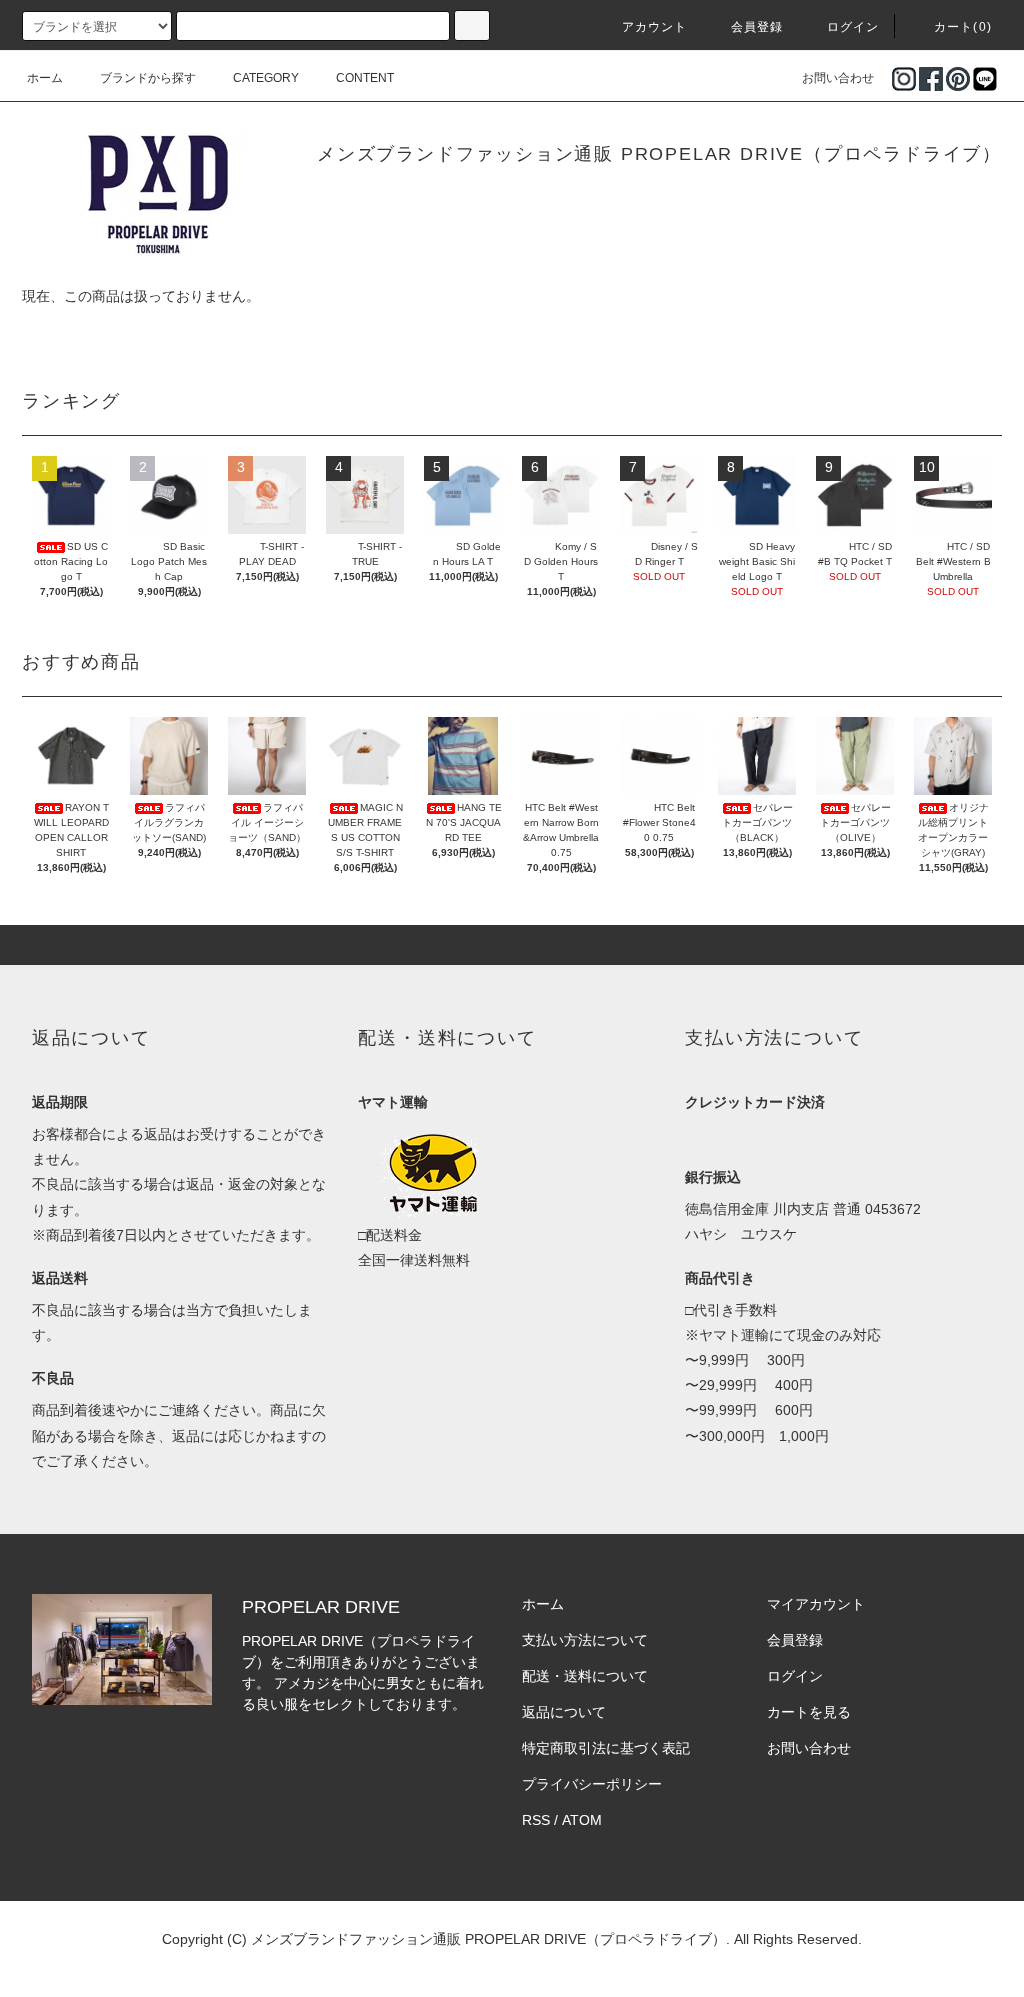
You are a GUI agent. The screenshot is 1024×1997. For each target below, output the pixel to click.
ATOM (582, 1820)
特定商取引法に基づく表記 (606, 1748)
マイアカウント (816, 1604)
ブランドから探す (148, 78)
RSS (536, 1820)
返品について (564, 1712)
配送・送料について (585, 1676)
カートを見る (809, 1712)
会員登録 (757, 27)
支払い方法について (585, 1640)
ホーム (45, 78)
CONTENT (365, 78)
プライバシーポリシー (592, 1784)
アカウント (655, 27)
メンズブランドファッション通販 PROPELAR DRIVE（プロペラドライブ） (659, 154)
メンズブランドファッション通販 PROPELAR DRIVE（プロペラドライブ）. (490, 1939)
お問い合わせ (838, 78)
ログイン (853, 27)
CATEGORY (266, 78)
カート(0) (963, 27)
